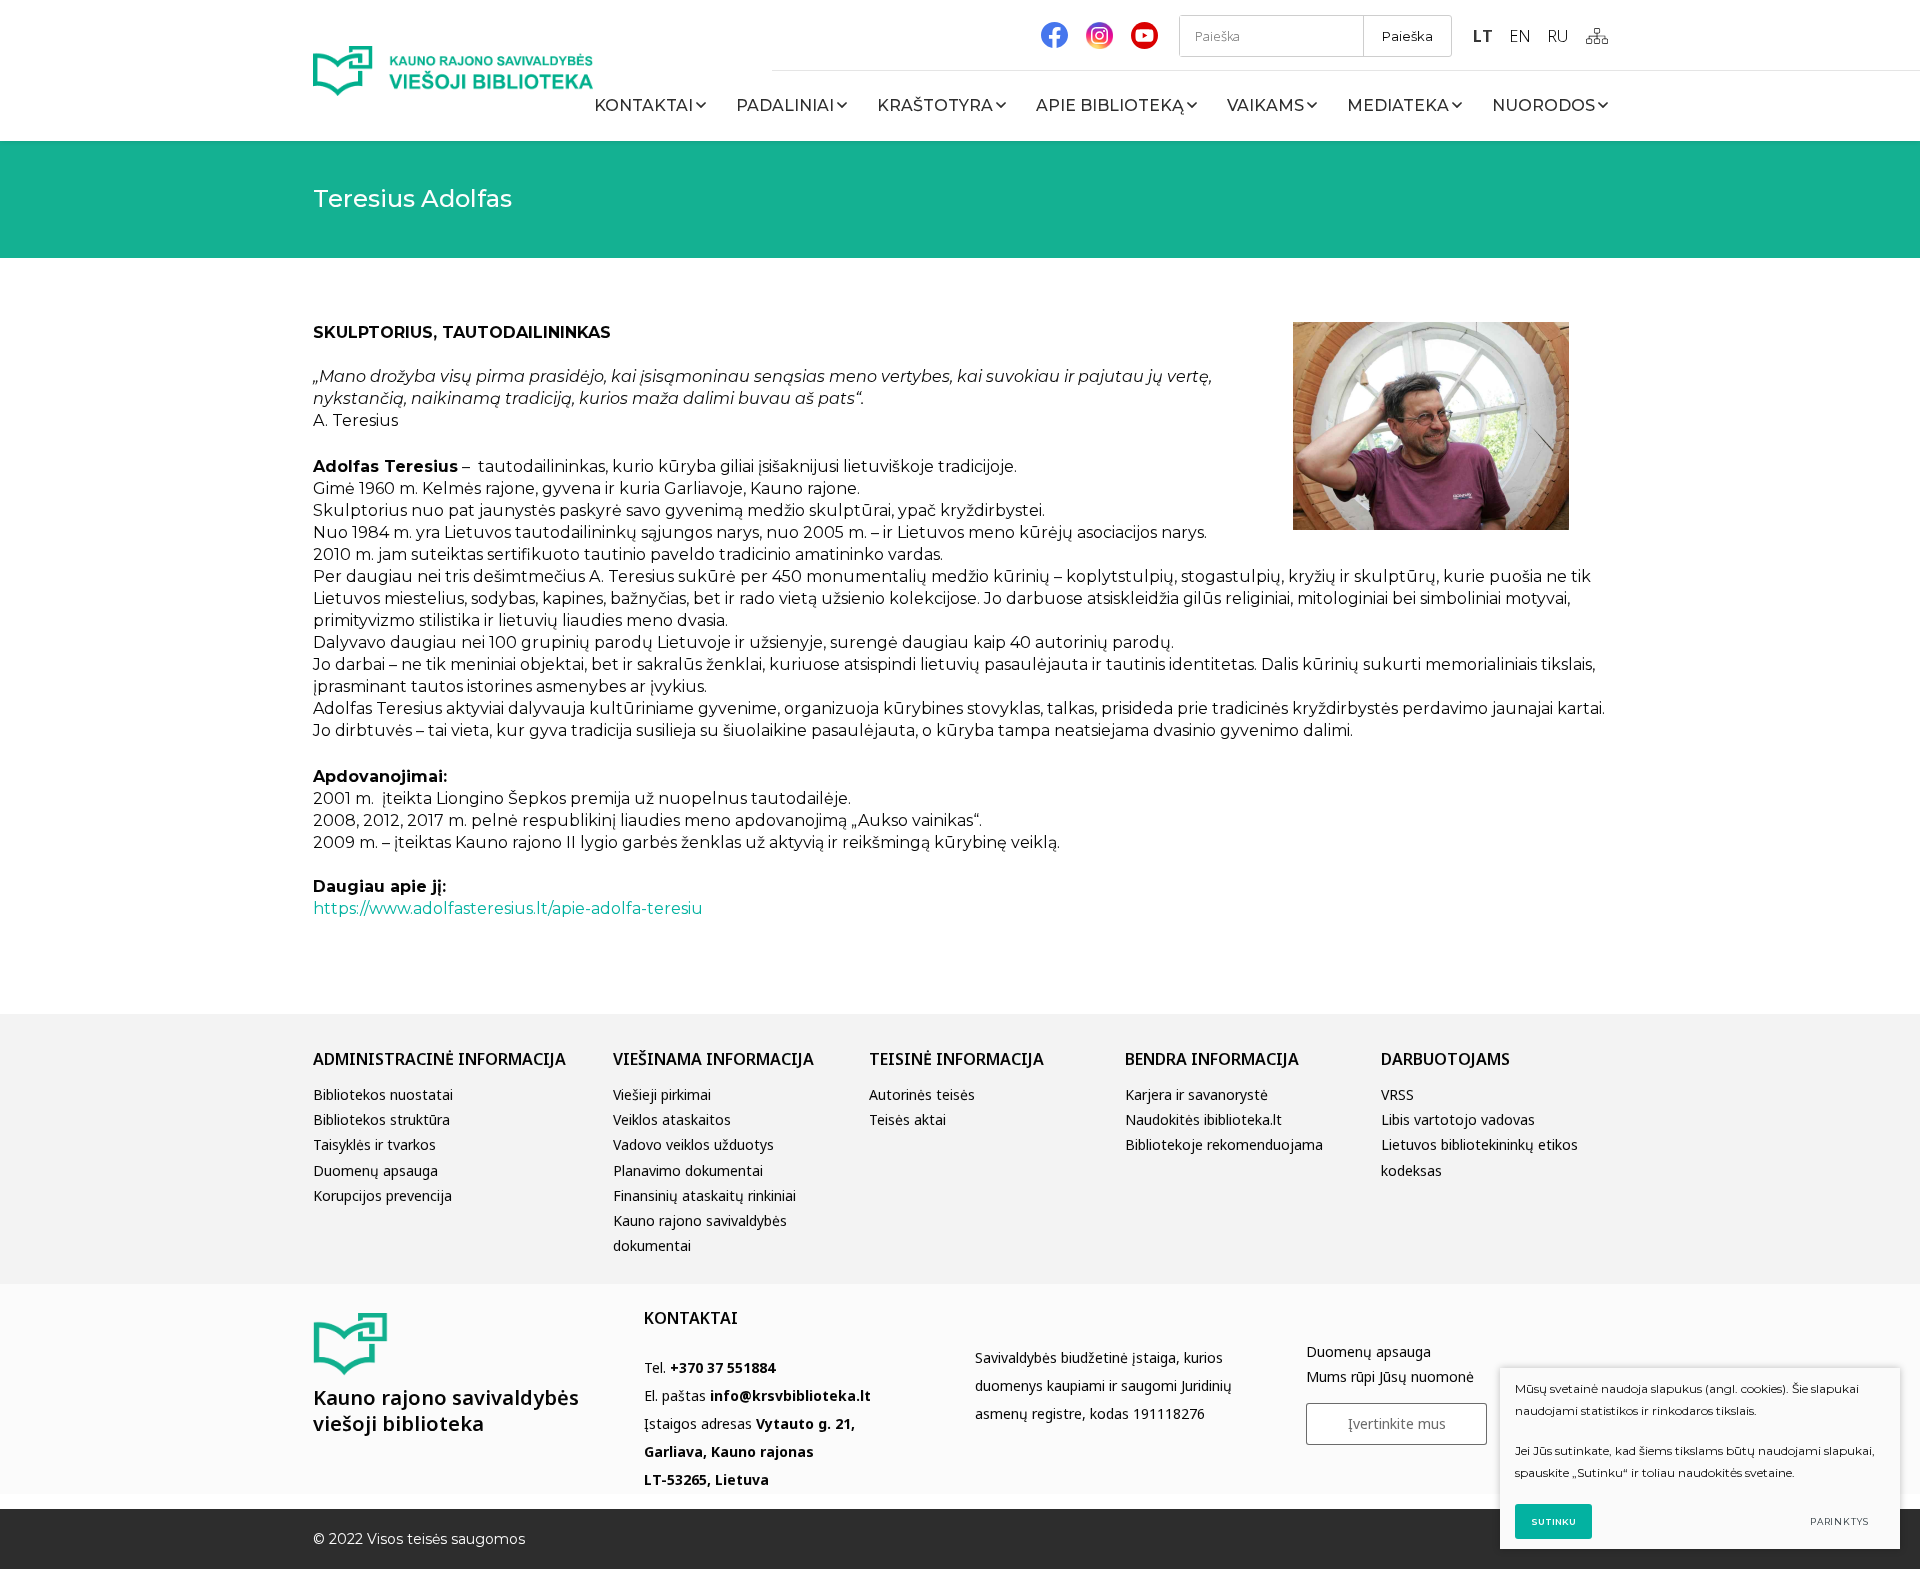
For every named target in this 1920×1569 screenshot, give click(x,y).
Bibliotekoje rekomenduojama (1224, 1144)
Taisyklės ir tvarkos (374, 1144)
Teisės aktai (907, 1119)
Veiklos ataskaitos (672, 1119)
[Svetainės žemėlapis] (1597, 36)
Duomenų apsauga (375, 1170)
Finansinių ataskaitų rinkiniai (704, 1195)
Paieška (1407, 36)
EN (1520, 36)
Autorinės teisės (922, 1094)
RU (1557, 36)
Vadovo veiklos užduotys (693, 1144)
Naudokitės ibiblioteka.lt (1203, 1119)
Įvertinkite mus (1397, 1423)
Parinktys (1839, 1521)
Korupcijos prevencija (382, 1195)
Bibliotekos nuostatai (383, 1094)
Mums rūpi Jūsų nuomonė (1390, 1376)
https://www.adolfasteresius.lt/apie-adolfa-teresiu (508, 908)
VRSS (1397, 1094)
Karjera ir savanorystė (1196, 1094)
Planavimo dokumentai (688, 1170)
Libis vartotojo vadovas (1458, 1119)
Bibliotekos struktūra (381, 1119)
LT (1483, 36)
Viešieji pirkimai (662, 1094)
